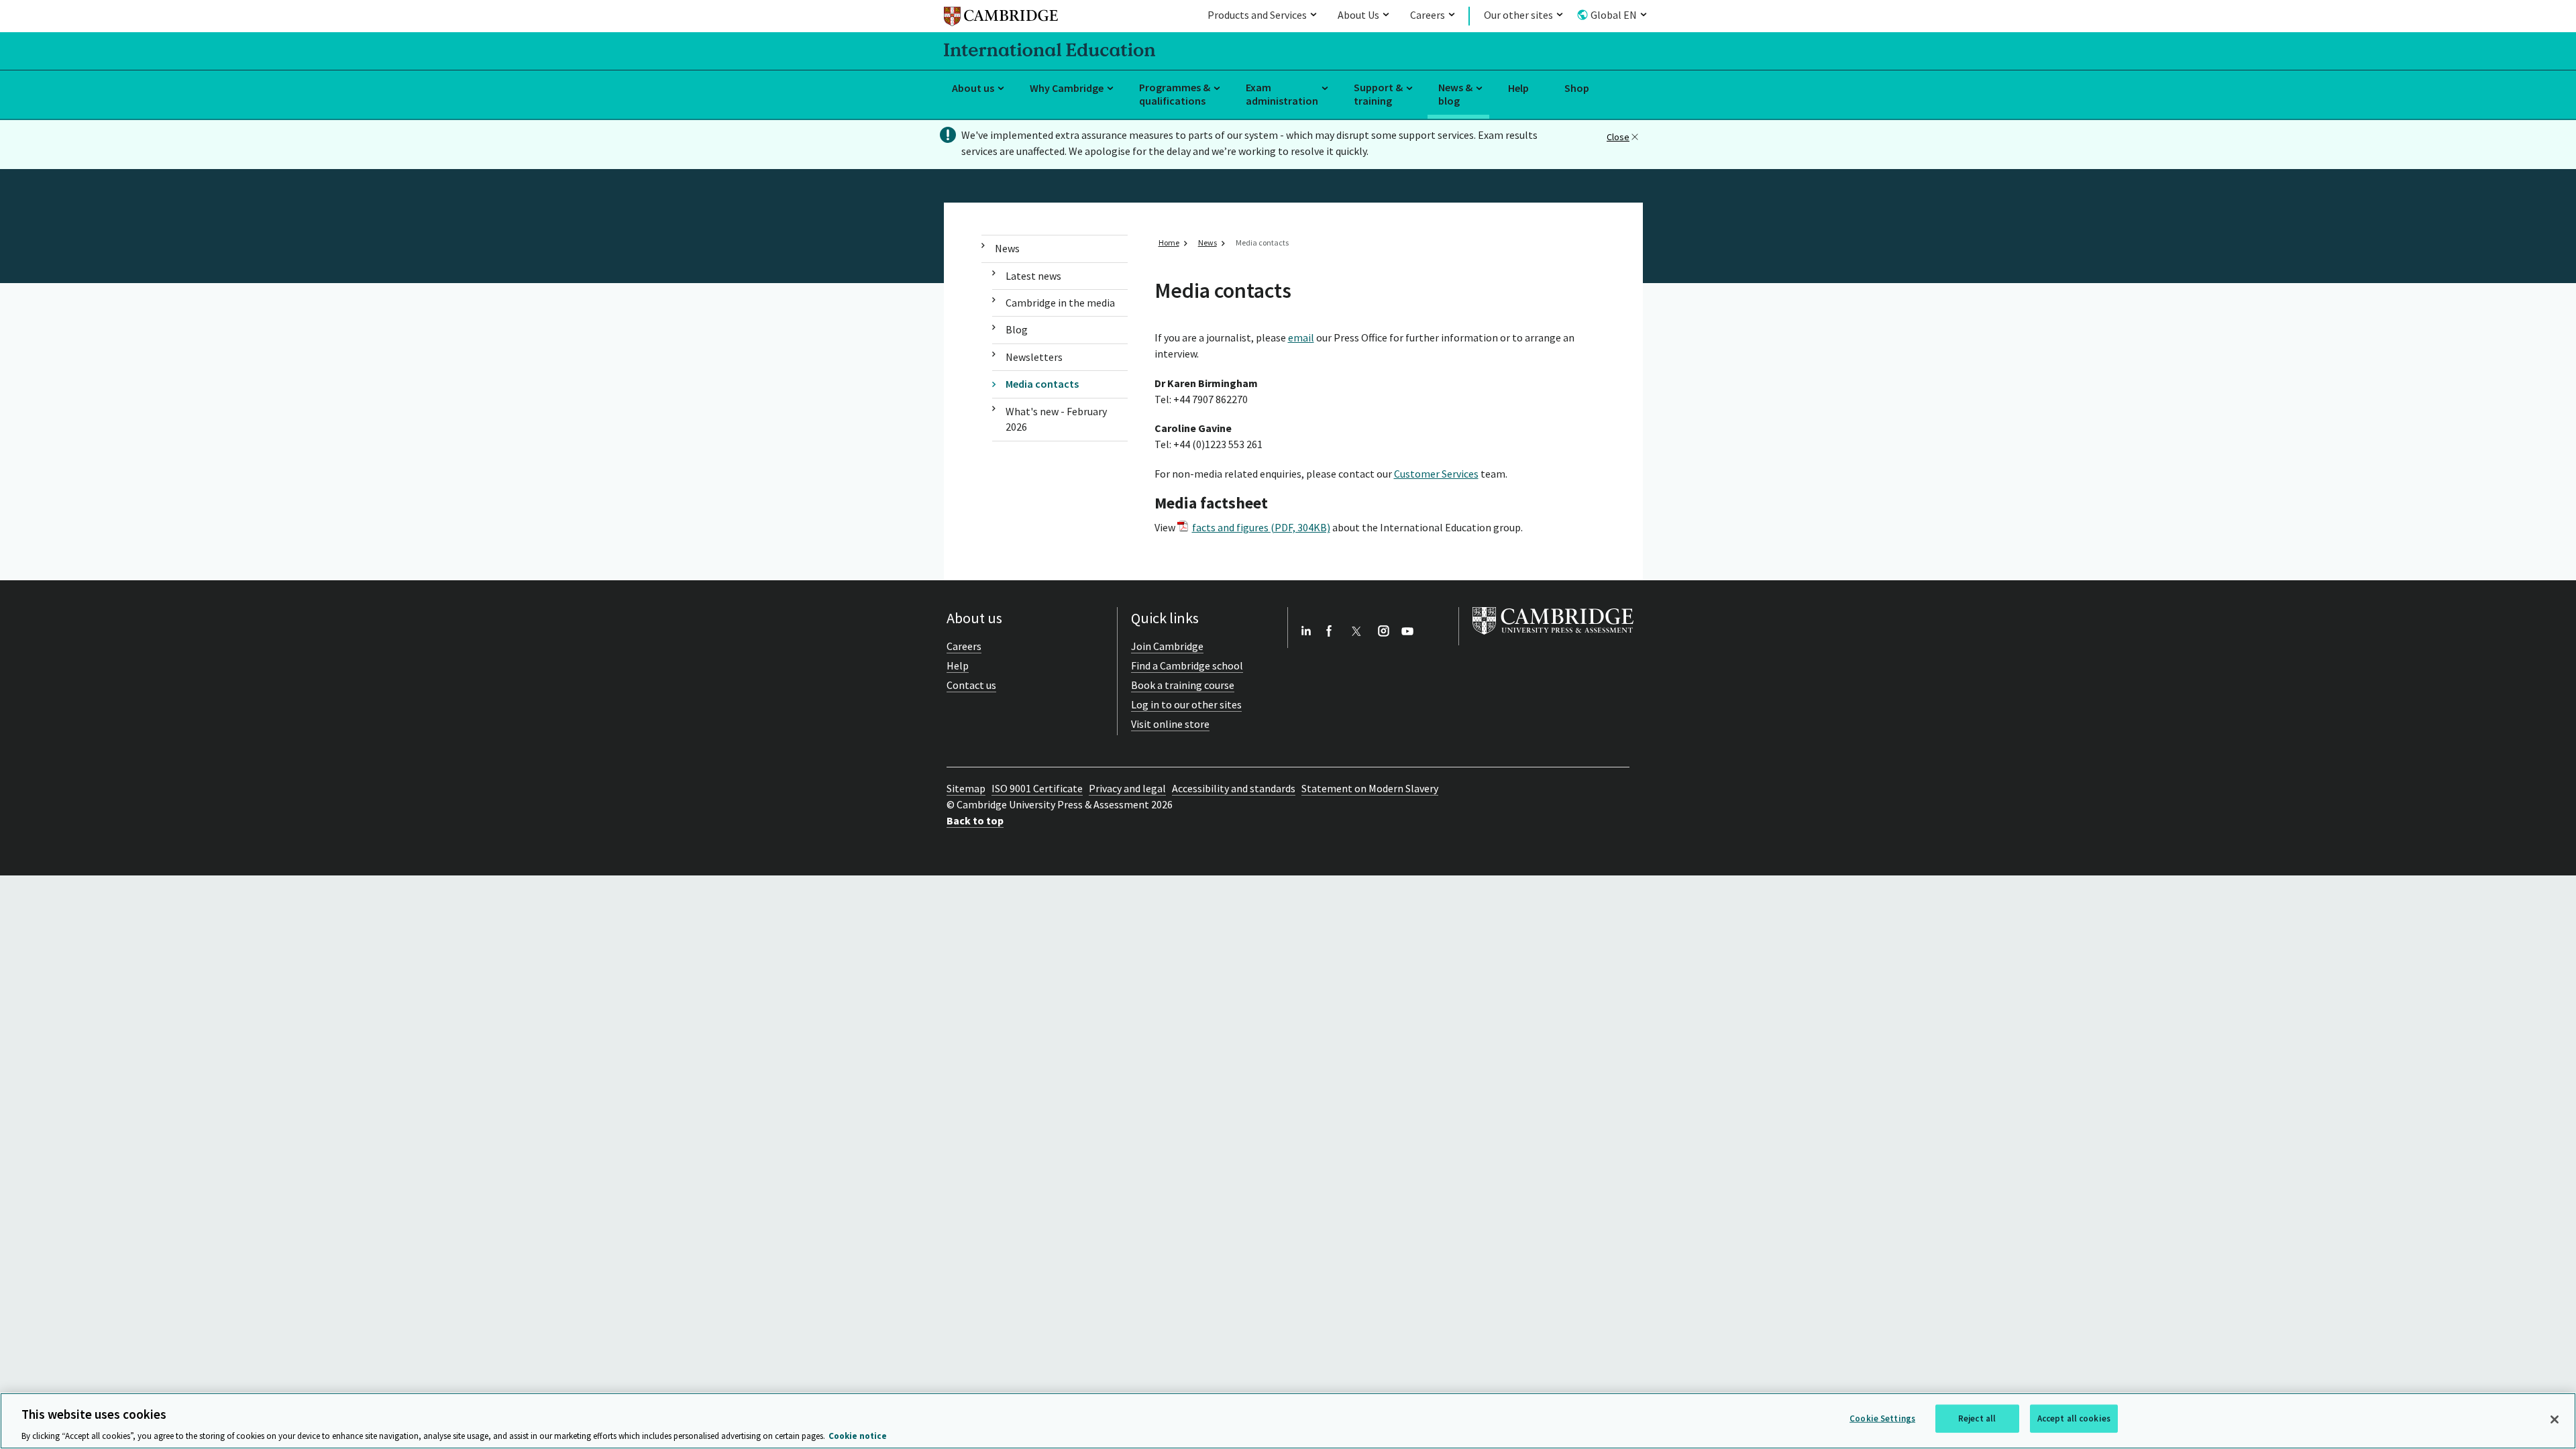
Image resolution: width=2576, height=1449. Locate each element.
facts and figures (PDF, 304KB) (1261, 527)
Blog (1017, 329)
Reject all (1977, 1418)
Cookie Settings (1882, 1418)
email (1301, 337)
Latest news (1033, 276)
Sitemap (966, 788)
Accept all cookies (2074, 1418)
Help (1518, 88)
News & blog (1455, 94)
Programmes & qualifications (1175, 94)
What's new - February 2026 (1056, 419)
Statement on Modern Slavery (1370, 788)
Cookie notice (858, 1435)
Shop (1577, 88)
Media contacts (1042, 384)
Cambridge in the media (1060, 303)
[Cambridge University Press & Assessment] (1553, 637)
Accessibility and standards (1234, 788)
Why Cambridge (1067, 88)
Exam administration (1282, 94)
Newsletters (1034, 357)
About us (973, 88)
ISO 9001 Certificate (1037, 788)
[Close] (2555, 1419)
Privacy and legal (1127, 788)
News (1007, 248)
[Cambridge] (1001, 18)
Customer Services (1436, 474)
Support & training (1378, 94)
